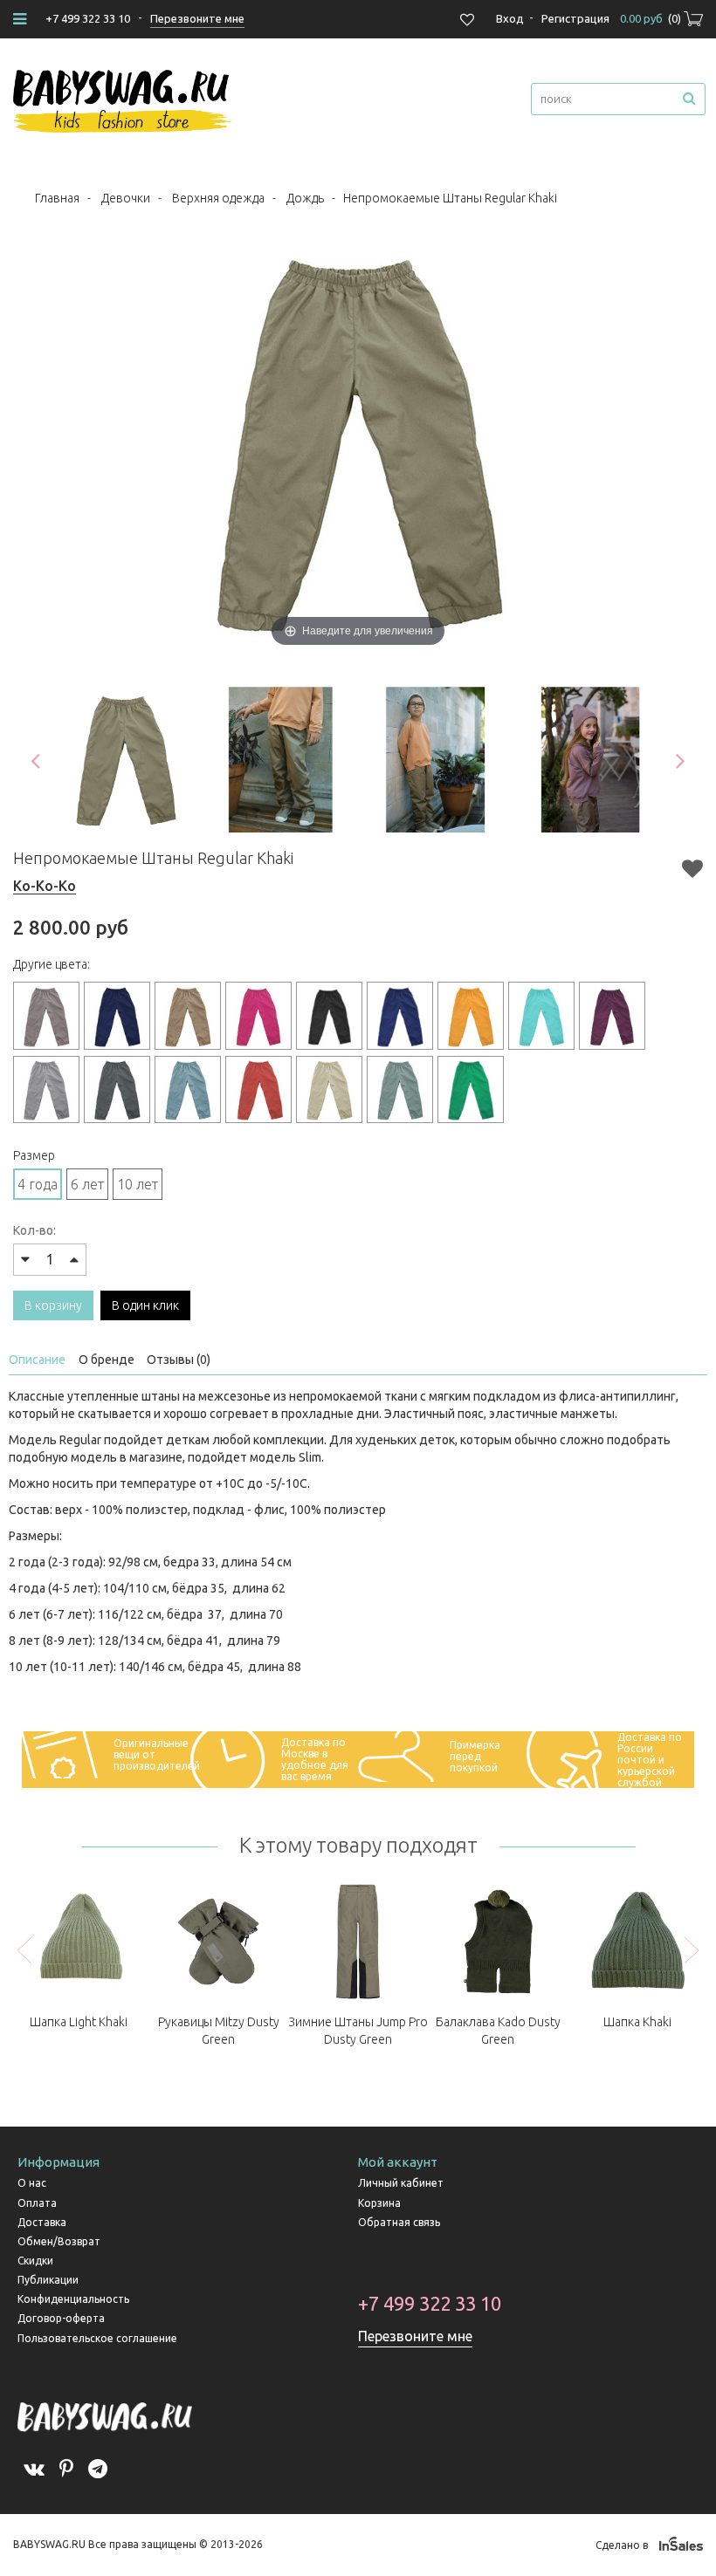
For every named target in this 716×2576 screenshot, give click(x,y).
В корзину (53, 1305)
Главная (57, 198)
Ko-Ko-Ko (45, 886)
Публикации (48, 2280)
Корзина (379, 2203)
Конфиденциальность (73, 2299)
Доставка (42, 2222)
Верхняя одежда (218, 198)
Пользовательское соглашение (97, 2338)
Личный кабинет (401, 2183)
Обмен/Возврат (59, 2241)
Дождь (305, 198)
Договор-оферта (61, 2318)
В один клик (145, 1305)
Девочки (126, 198)
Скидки (35, 2261)
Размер (34, 1155)
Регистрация (575, 18)
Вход (510, 18)
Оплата (37, 2203)
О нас (32, 2183)
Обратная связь (399, 2222)
